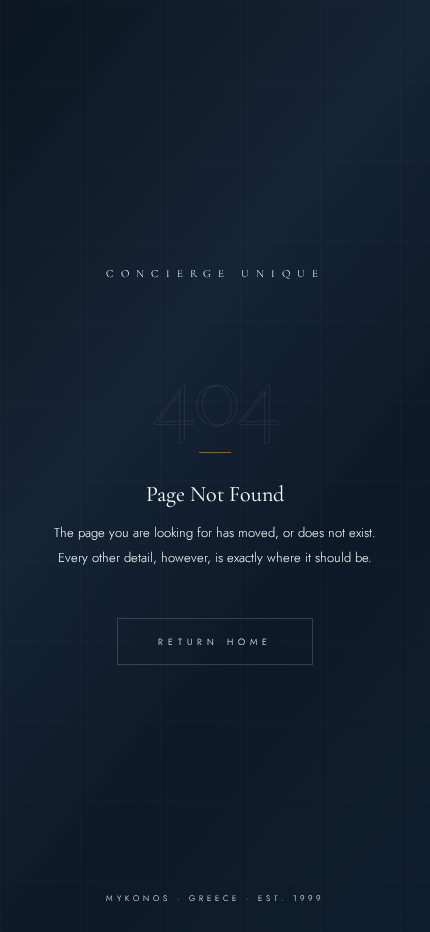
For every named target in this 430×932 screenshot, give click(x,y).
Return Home (215, 641)
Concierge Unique (215, 273)
